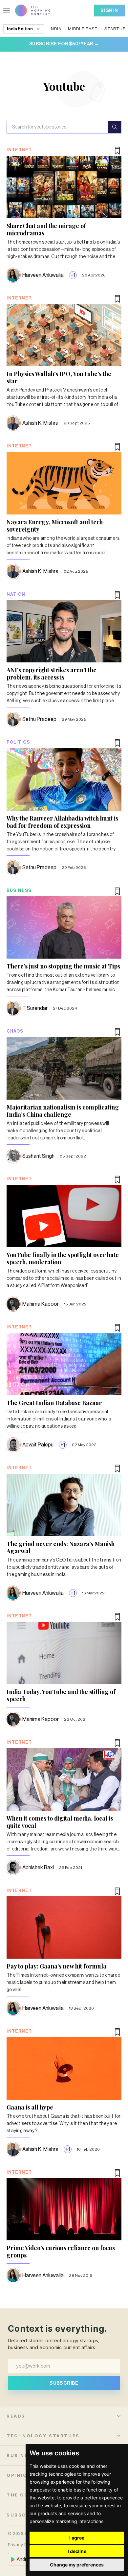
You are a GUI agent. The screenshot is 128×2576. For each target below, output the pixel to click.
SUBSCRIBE (64, 2383)
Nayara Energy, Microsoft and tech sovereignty (55, 526)
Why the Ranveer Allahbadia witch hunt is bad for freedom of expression (62, 822)
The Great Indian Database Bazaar (54, 1403)
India (55, 29)
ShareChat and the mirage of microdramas (46, 229)
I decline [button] (77, 2551)
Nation (16, 594)
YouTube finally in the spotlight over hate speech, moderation (63, 1258)
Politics (18, 742)
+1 (73, 275)
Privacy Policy (22, 2545)
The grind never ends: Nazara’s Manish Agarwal (61, 1547)
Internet (19, 150)
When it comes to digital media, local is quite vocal (60, 1822)
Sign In (109, 10)
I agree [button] (77, 2538)
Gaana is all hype (30, 2107)
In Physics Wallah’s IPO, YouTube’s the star (59, 377)
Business (19, 890)
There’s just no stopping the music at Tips (63, 966)
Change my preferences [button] (77, 2565)
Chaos (15, 1031)
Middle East (83, 29)
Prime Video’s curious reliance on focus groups (61, 2252)
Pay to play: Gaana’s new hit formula (56, 1966)
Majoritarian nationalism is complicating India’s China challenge (63, 1111)
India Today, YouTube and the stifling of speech (61, 1695)
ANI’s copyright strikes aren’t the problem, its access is (52, 674)
